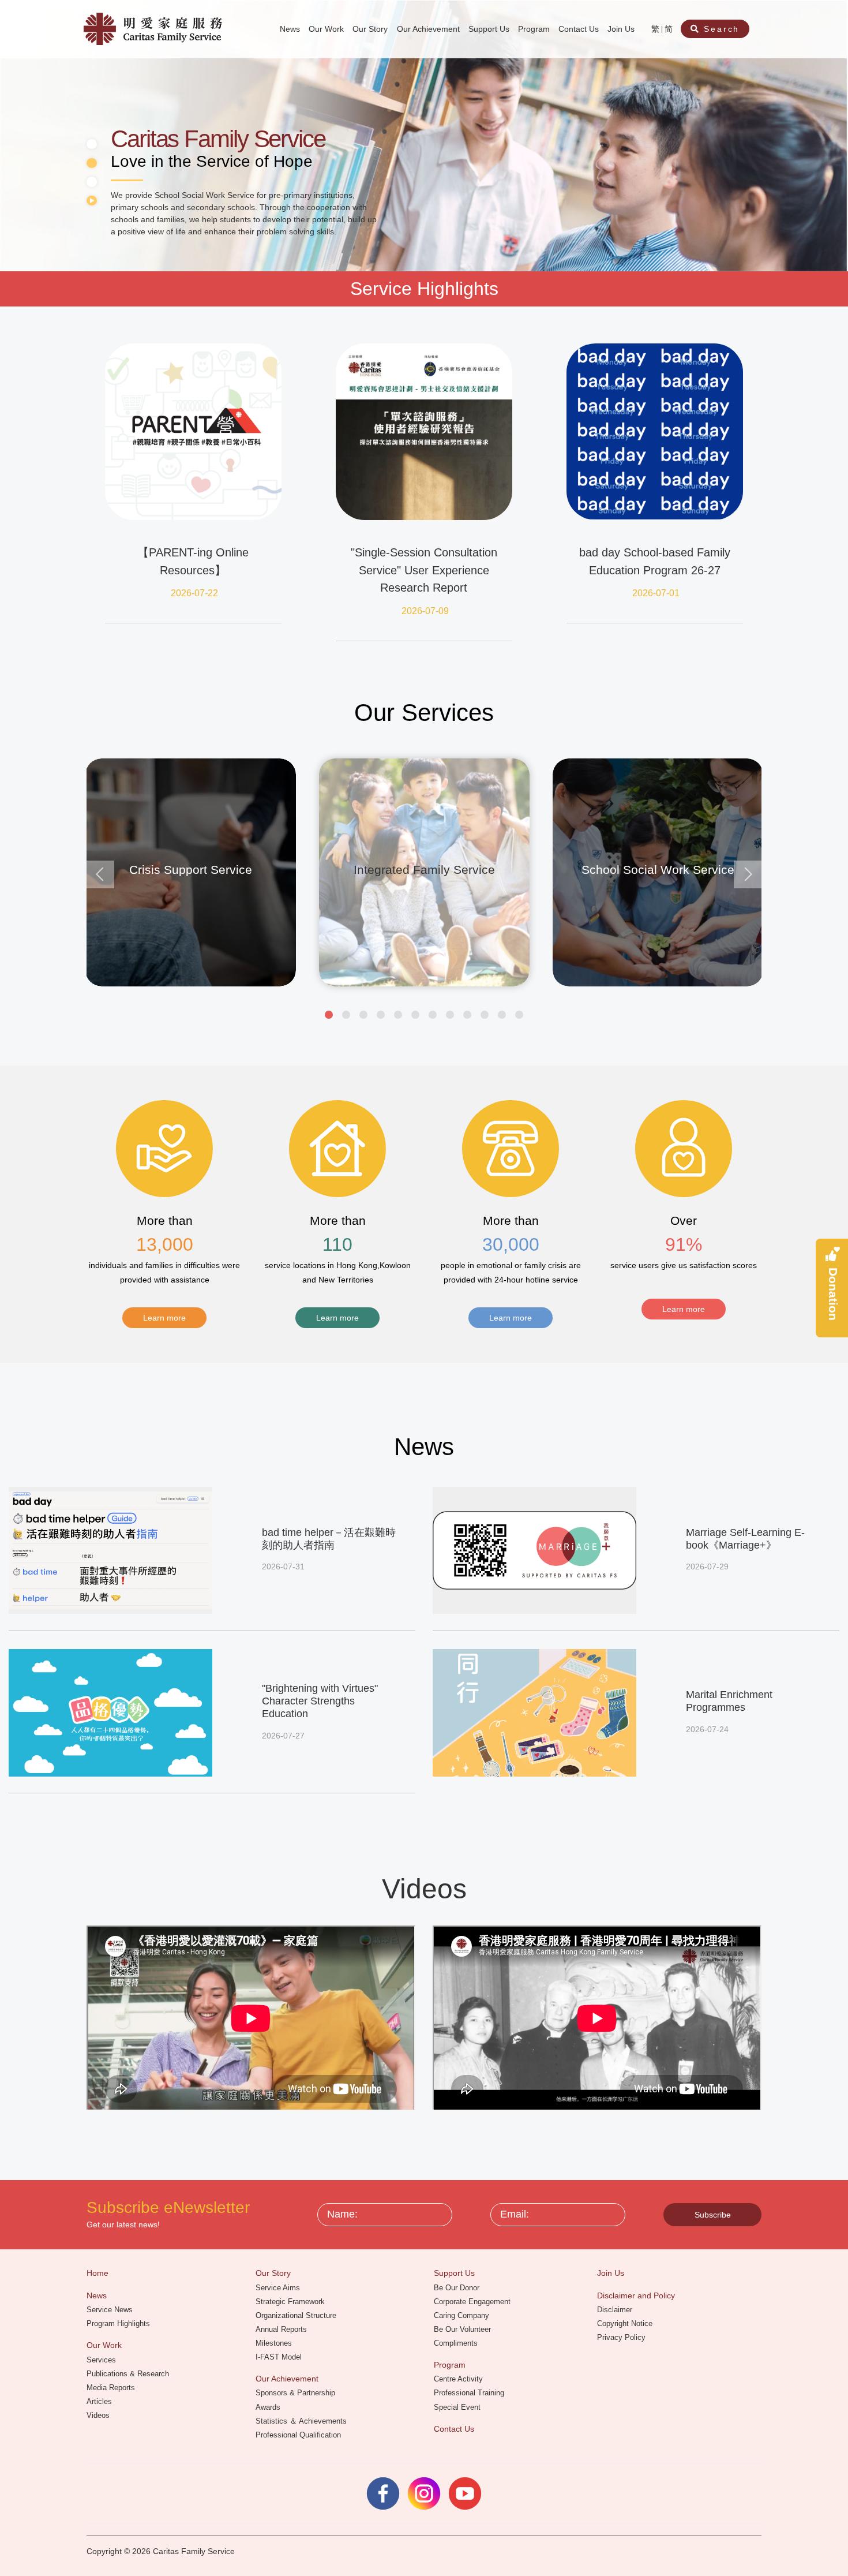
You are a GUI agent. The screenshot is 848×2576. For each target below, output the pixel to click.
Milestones (275, 2343)
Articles (100, 2401)
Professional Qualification (299, 2435)
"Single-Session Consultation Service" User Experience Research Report (424, 570)
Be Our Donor (458, 2288)
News (291, 29)
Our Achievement (429, 29)
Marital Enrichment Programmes (729, 1701)
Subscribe (713, 2215)
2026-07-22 (194, 593)
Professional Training (470, 2393)
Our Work (327, 29)
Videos (99, 2415)
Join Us (622, 29)
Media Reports (112, 2388)
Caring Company (463, 2315)
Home (99, 2273)
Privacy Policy (622, 2337)
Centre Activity (459, 2379)
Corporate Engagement (473, 2302)
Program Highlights (119, 2323)
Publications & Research (129, 2374)
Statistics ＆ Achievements (302, 2421)
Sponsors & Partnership (297, 2393)
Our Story (371, 29)
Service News (111, 2310)
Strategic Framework (291, 2302)
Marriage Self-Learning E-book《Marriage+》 (745, 1539)
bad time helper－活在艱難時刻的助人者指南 (329, 1539)
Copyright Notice (626, 2323)
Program (535, 29)
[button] (329, 1015)
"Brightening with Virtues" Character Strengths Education (320, 1701)
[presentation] (100, 874)
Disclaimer (616, 2310)
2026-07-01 (656, 593)
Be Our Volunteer (464, 2329)
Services (102, 2360)
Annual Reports (282, 2329)
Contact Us (580, 29)
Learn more (164, 1318)
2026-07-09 (425, 611)
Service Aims (279, 2288)
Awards (269, 2407)
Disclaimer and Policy (637, 2295)
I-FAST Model (280, 2357)
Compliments (457, 2343)
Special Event (458, 2407)
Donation (833, 1293)
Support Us (490, 29)
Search (720, 29)
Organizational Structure (297, 2315)
